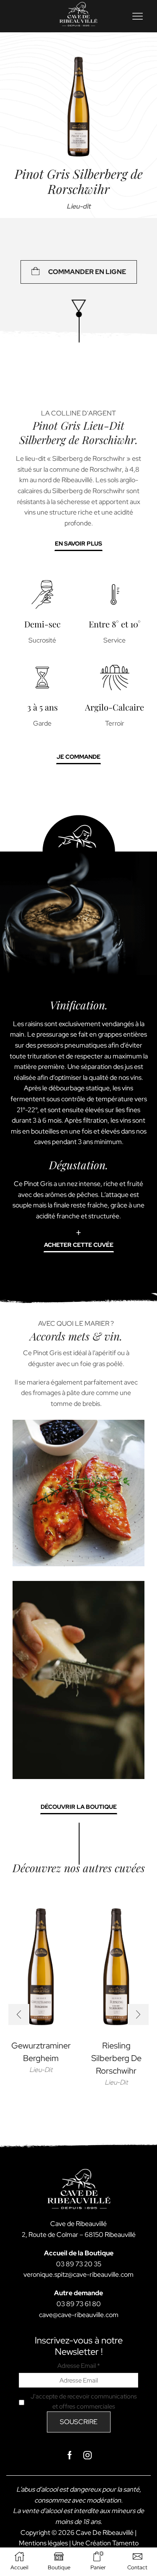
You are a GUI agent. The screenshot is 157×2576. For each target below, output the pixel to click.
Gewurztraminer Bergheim (41, 2052)
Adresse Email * (79, 2366)
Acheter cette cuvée (79, 1245)
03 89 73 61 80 (79, 2304)
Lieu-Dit (41, 2070)
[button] (19, 2014)
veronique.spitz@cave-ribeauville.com (78, 2274)
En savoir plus (78, 543)
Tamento (125, 2543)
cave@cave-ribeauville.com (79, 2315)
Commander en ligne (87, 272)
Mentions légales (43, 2543)
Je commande (78, 757)
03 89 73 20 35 (79, 2264)
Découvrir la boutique (79, 1807)
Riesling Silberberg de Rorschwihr (116, 2058)
